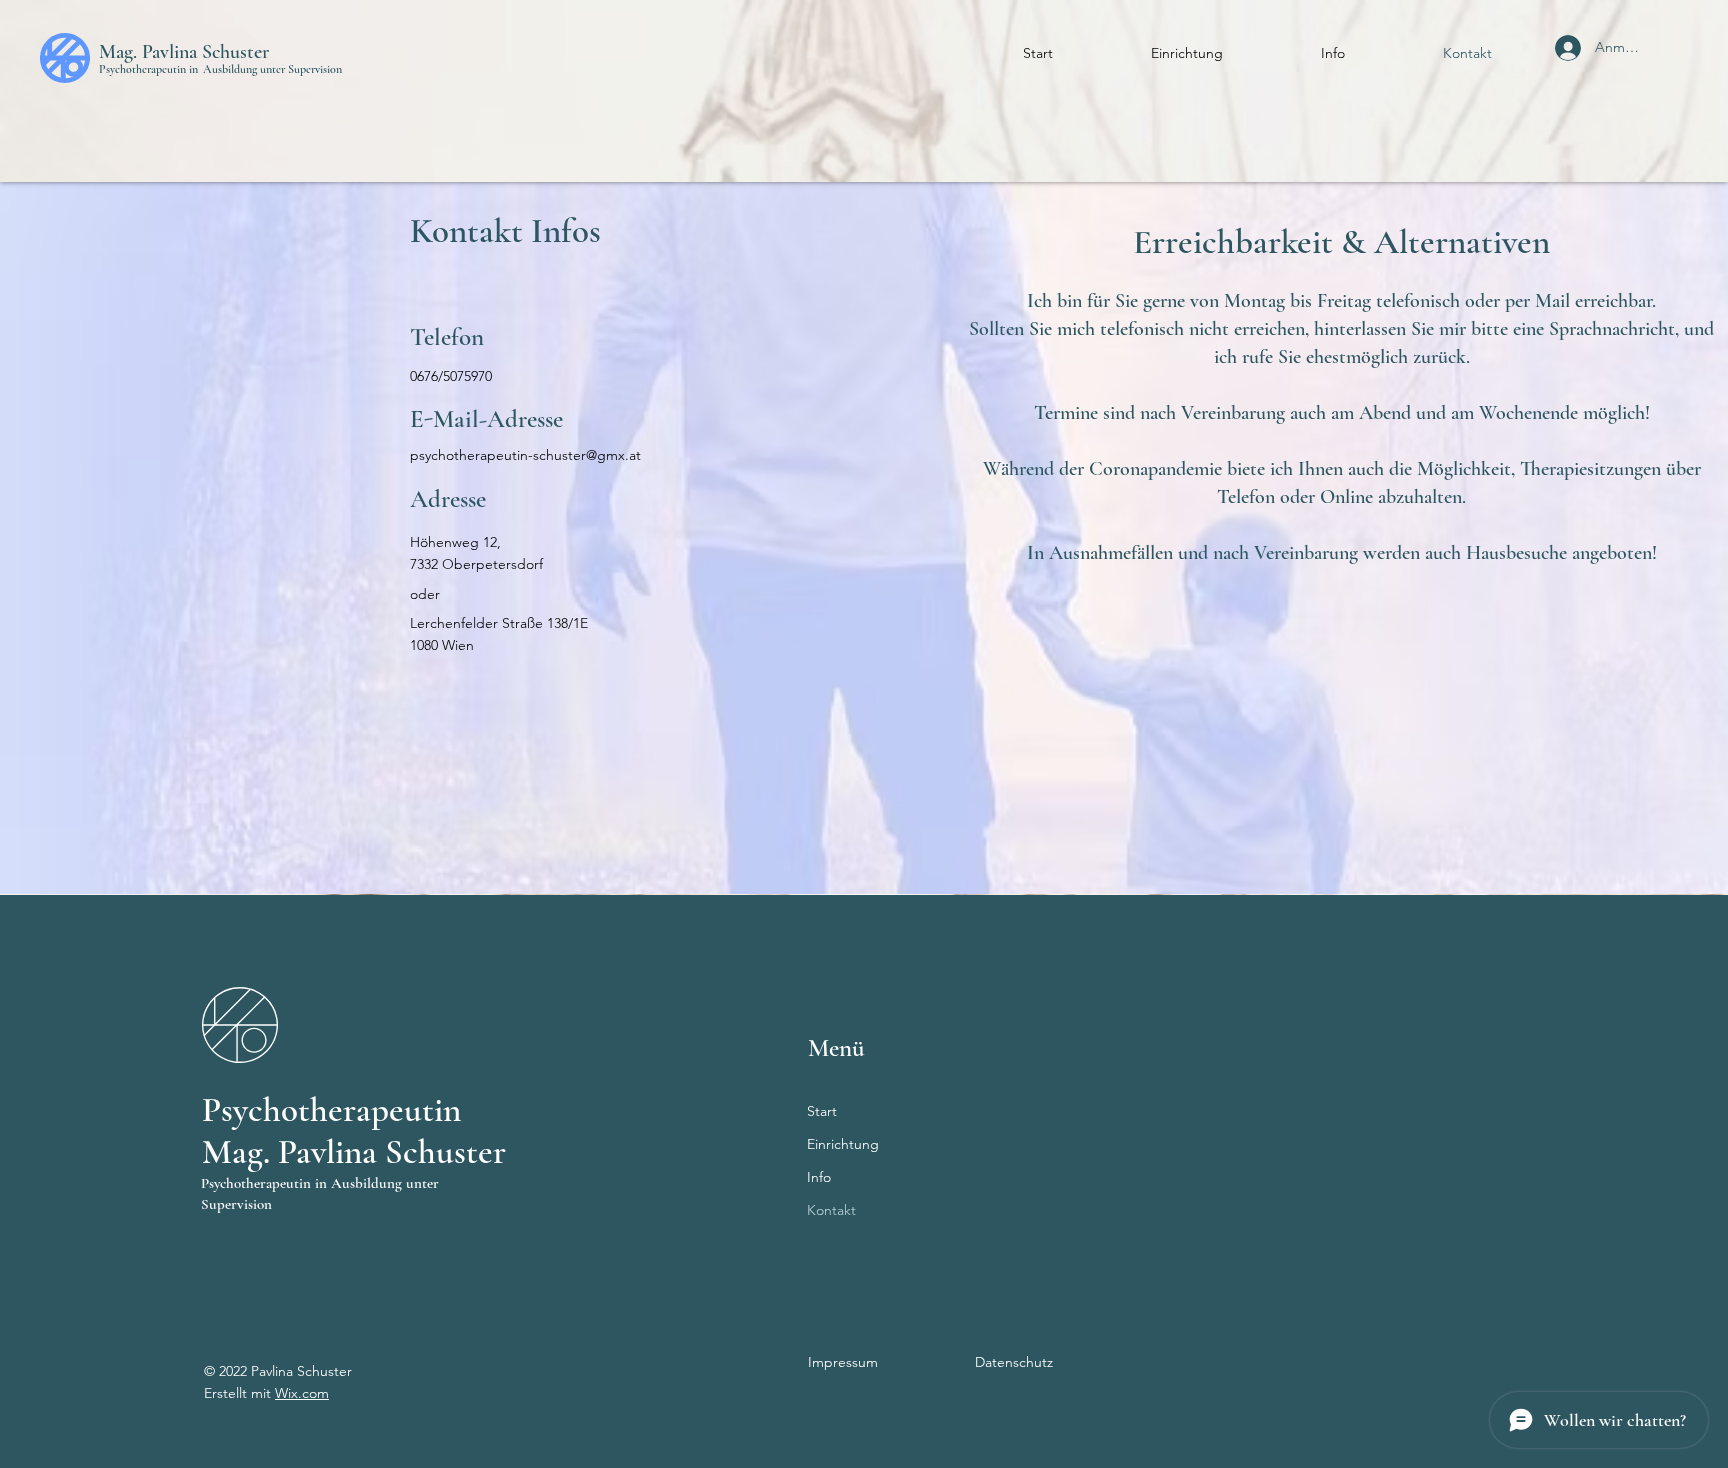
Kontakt (831, 1210)
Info (819, 1177)
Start (822, 1111)
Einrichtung (843, 1144)
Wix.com (302, 1393)
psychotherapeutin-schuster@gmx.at (525, 455)
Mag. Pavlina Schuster (184, 52)
